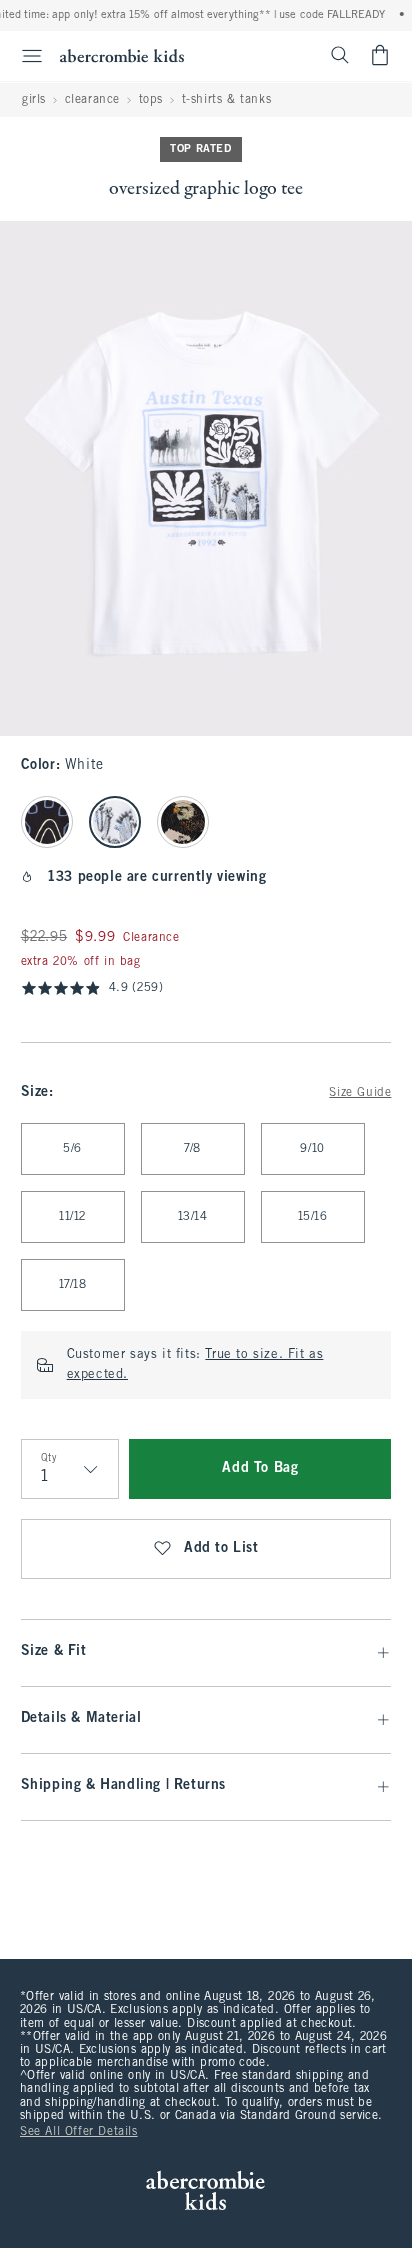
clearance (92, 100)
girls (34, 100)
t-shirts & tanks (227, 100)
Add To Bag (260, 1468)
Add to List (221, 1548)
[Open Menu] (24, 56)
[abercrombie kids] (122, 55)
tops (151, 100)
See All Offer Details (79, 2132)
